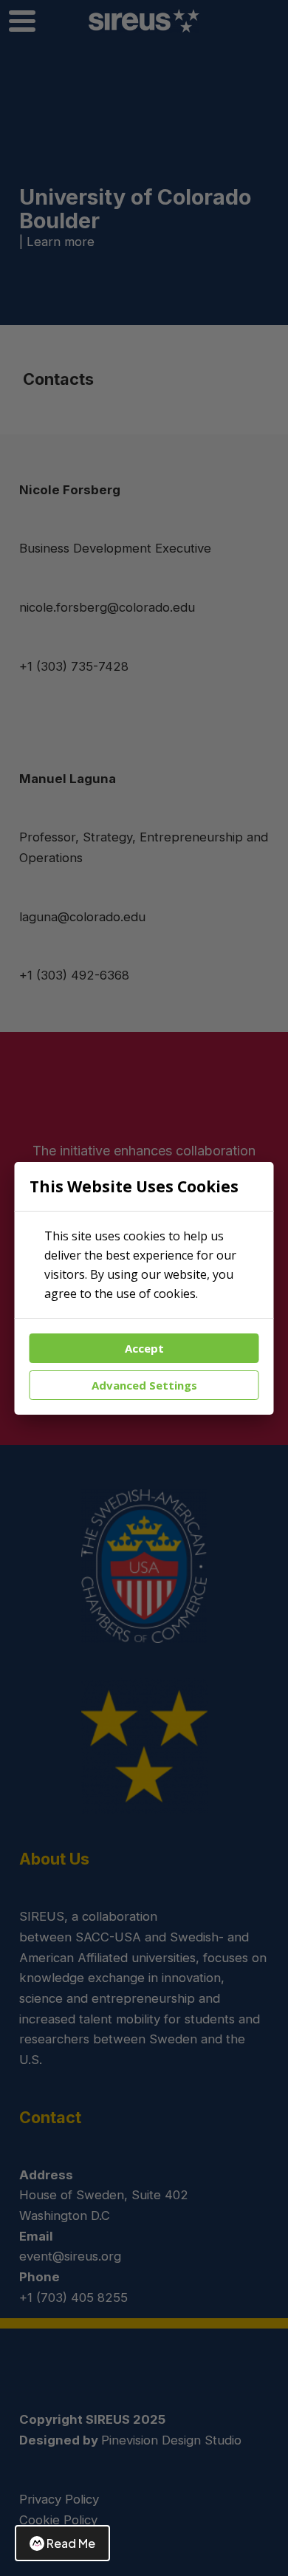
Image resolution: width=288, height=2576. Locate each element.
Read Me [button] (71, 2543)
